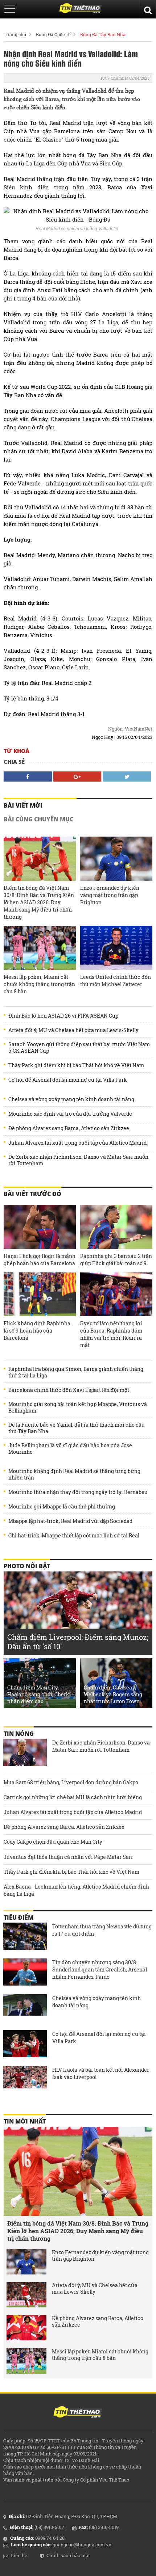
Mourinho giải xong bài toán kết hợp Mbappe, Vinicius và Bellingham (78, 1407)
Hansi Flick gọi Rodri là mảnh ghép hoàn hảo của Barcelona (40, 1260)
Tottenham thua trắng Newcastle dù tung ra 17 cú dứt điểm (102, 1930)
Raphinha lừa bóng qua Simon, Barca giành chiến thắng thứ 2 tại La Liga (76, 1372)
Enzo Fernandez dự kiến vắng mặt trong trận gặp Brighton (110, 895)
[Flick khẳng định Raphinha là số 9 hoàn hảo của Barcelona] (40, 1295)
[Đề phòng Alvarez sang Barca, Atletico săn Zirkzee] (26, 2328)
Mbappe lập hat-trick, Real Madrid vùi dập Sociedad (70, 1521)
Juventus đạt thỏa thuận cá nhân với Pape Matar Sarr (68, 1857)
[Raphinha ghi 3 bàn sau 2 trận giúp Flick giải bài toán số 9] (116, 1227)
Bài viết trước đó (32, 1194)
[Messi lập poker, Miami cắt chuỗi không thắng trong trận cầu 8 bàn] (40, 948)
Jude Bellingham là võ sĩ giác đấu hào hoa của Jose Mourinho (70, 1449)
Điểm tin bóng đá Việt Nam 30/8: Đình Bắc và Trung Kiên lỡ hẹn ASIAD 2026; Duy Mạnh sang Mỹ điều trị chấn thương (39, 902)
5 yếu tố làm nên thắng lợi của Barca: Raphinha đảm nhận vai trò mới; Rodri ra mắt (111, 1334)
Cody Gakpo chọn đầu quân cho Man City (53, 1842)
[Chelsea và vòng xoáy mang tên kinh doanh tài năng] (25, 2009)
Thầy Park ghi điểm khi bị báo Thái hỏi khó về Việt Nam (76, 1065)
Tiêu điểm (19, 1918)
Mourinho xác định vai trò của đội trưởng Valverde (70, 1114)
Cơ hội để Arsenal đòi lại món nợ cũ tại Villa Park (68, 1080)
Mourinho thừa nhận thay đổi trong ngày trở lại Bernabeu (78, 1492)
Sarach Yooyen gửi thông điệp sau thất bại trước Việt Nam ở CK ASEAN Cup (79, 1048)
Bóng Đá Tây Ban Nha (103, 34)
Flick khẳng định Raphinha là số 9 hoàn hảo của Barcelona (37, 1331)
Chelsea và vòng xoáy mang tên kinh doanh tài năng (71, 1099)
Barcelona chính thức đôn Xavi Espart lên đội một (69, 1390)
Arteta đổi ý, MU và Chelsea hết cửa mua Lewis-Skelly (73, 1030)
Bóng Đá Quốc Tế (53, 34)
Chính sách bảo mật (68, 2555)
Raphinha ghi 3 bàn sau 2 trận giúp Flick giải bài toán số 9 (116, 1260)
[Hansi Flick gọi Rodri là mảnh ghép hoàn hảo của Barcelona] (40, 1227)
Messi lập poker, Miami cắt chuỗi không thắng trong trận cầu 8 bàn (39, 984)
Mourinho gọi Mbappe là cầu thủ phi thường (62, 1507)
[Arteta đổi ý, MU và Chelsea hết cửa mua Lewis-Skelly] (26, 2295)
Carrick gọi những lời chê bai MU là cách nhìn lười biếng (73, 1797)
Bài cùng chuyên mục (38, 819)
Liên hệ (19, 2555)
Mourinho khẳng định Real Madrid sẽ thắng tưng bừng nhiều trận (74, 1474)
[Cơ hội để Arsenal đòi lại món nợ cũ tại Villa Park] (25, 2045)
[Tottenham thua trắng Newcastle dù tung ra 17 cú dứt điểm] (25, 1937)
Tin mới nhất (25, 2121)
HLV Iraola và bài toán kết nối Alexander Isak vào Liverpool (101, 2073)
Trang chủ (15, 34)
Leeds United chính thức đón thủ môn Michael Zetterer (116, 980)
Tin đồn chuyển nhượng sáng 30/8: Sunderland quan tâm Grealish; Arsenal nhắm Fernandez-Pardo (100, 1969)
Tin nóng (19, 1734)
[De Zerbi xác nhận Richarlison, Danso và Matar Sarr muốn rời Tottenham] (25, 1753)
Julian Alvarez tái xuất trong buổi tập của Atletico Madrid (77, 1143)
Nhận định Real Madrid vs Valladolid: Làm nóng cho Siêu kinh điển (71, 58)
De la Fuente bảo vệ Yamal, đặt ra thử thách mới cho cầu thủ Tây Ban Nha (77, 1428)
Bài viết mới (23, 805)
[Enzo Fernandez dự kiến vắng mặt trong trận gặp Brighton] (116, 859)
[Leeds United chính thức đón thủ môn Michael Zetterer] (116, 948)
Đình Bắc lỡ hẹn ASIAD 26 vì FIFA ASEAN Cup (63, 1016)
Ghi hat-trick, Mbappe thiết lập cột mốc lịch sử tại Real (74, 1536)
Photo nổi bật (27, 1566)
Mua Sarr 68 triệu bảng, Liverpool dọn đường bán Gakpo (71, 1782)
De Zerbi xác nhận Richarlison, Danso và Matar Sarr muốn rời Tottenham (78, 1160)
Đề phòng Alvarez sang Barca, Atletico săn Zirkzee (69, 1128)
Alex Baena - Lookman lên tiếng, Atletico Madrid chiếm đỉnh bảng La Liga (76, 1890)
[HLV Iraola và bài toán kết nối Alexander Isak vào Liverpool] (25, 2080)
